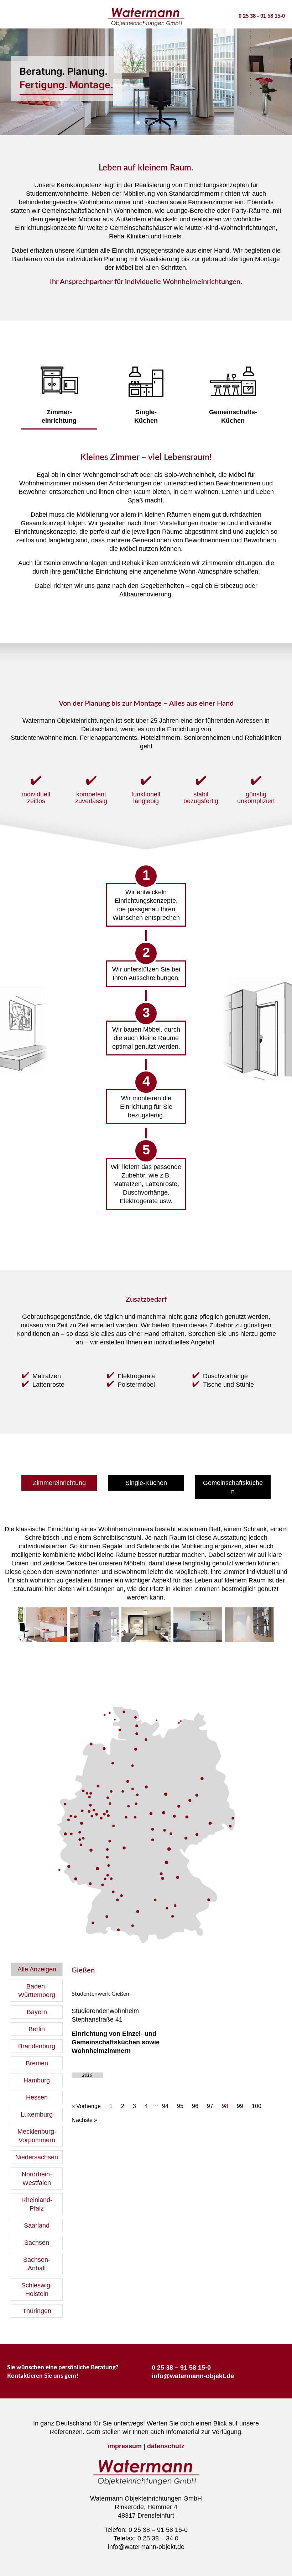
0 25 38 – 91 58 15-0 (181, 2367)
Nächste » (84, 2120)
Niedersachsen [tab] (37, 2157)
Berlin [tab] (37, 2029)
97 (210, 2106)
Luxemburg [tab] (37, 2114)
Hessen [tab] (37, 2097)
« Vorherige (86, 2106)
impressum (125, 2446)
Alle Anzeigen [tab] (37, 1969)
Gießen (83, 1970)
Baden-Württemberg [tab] (37, 1991)
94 (165, 2106)
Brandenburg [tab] (37, 2046)
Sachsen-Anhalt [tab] (37, 2264)
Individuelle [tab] (154, 123)
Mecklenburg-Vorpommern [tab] (37, 2136)
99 (240, 2106)
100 (257, 2106)
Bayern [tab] (37, 2012)
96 (195, 2106)
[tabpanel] (173, 2043)
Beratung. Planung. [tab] (138, 123)
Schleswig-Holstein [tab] (37, 2290)
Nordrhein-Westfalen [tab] (37, 2179)
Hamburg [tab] (37, 2080)
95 (180, 2106)
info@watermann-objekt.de (193, 2376)
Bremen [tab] (37, 2063)
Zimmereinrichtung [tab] (146, 123)
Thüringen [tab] (37, 2311)
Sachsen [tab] (37, 2243)
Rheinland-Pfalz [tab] (37, 2204)
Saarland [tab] (37, 2225)
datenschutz (166, 2446)
